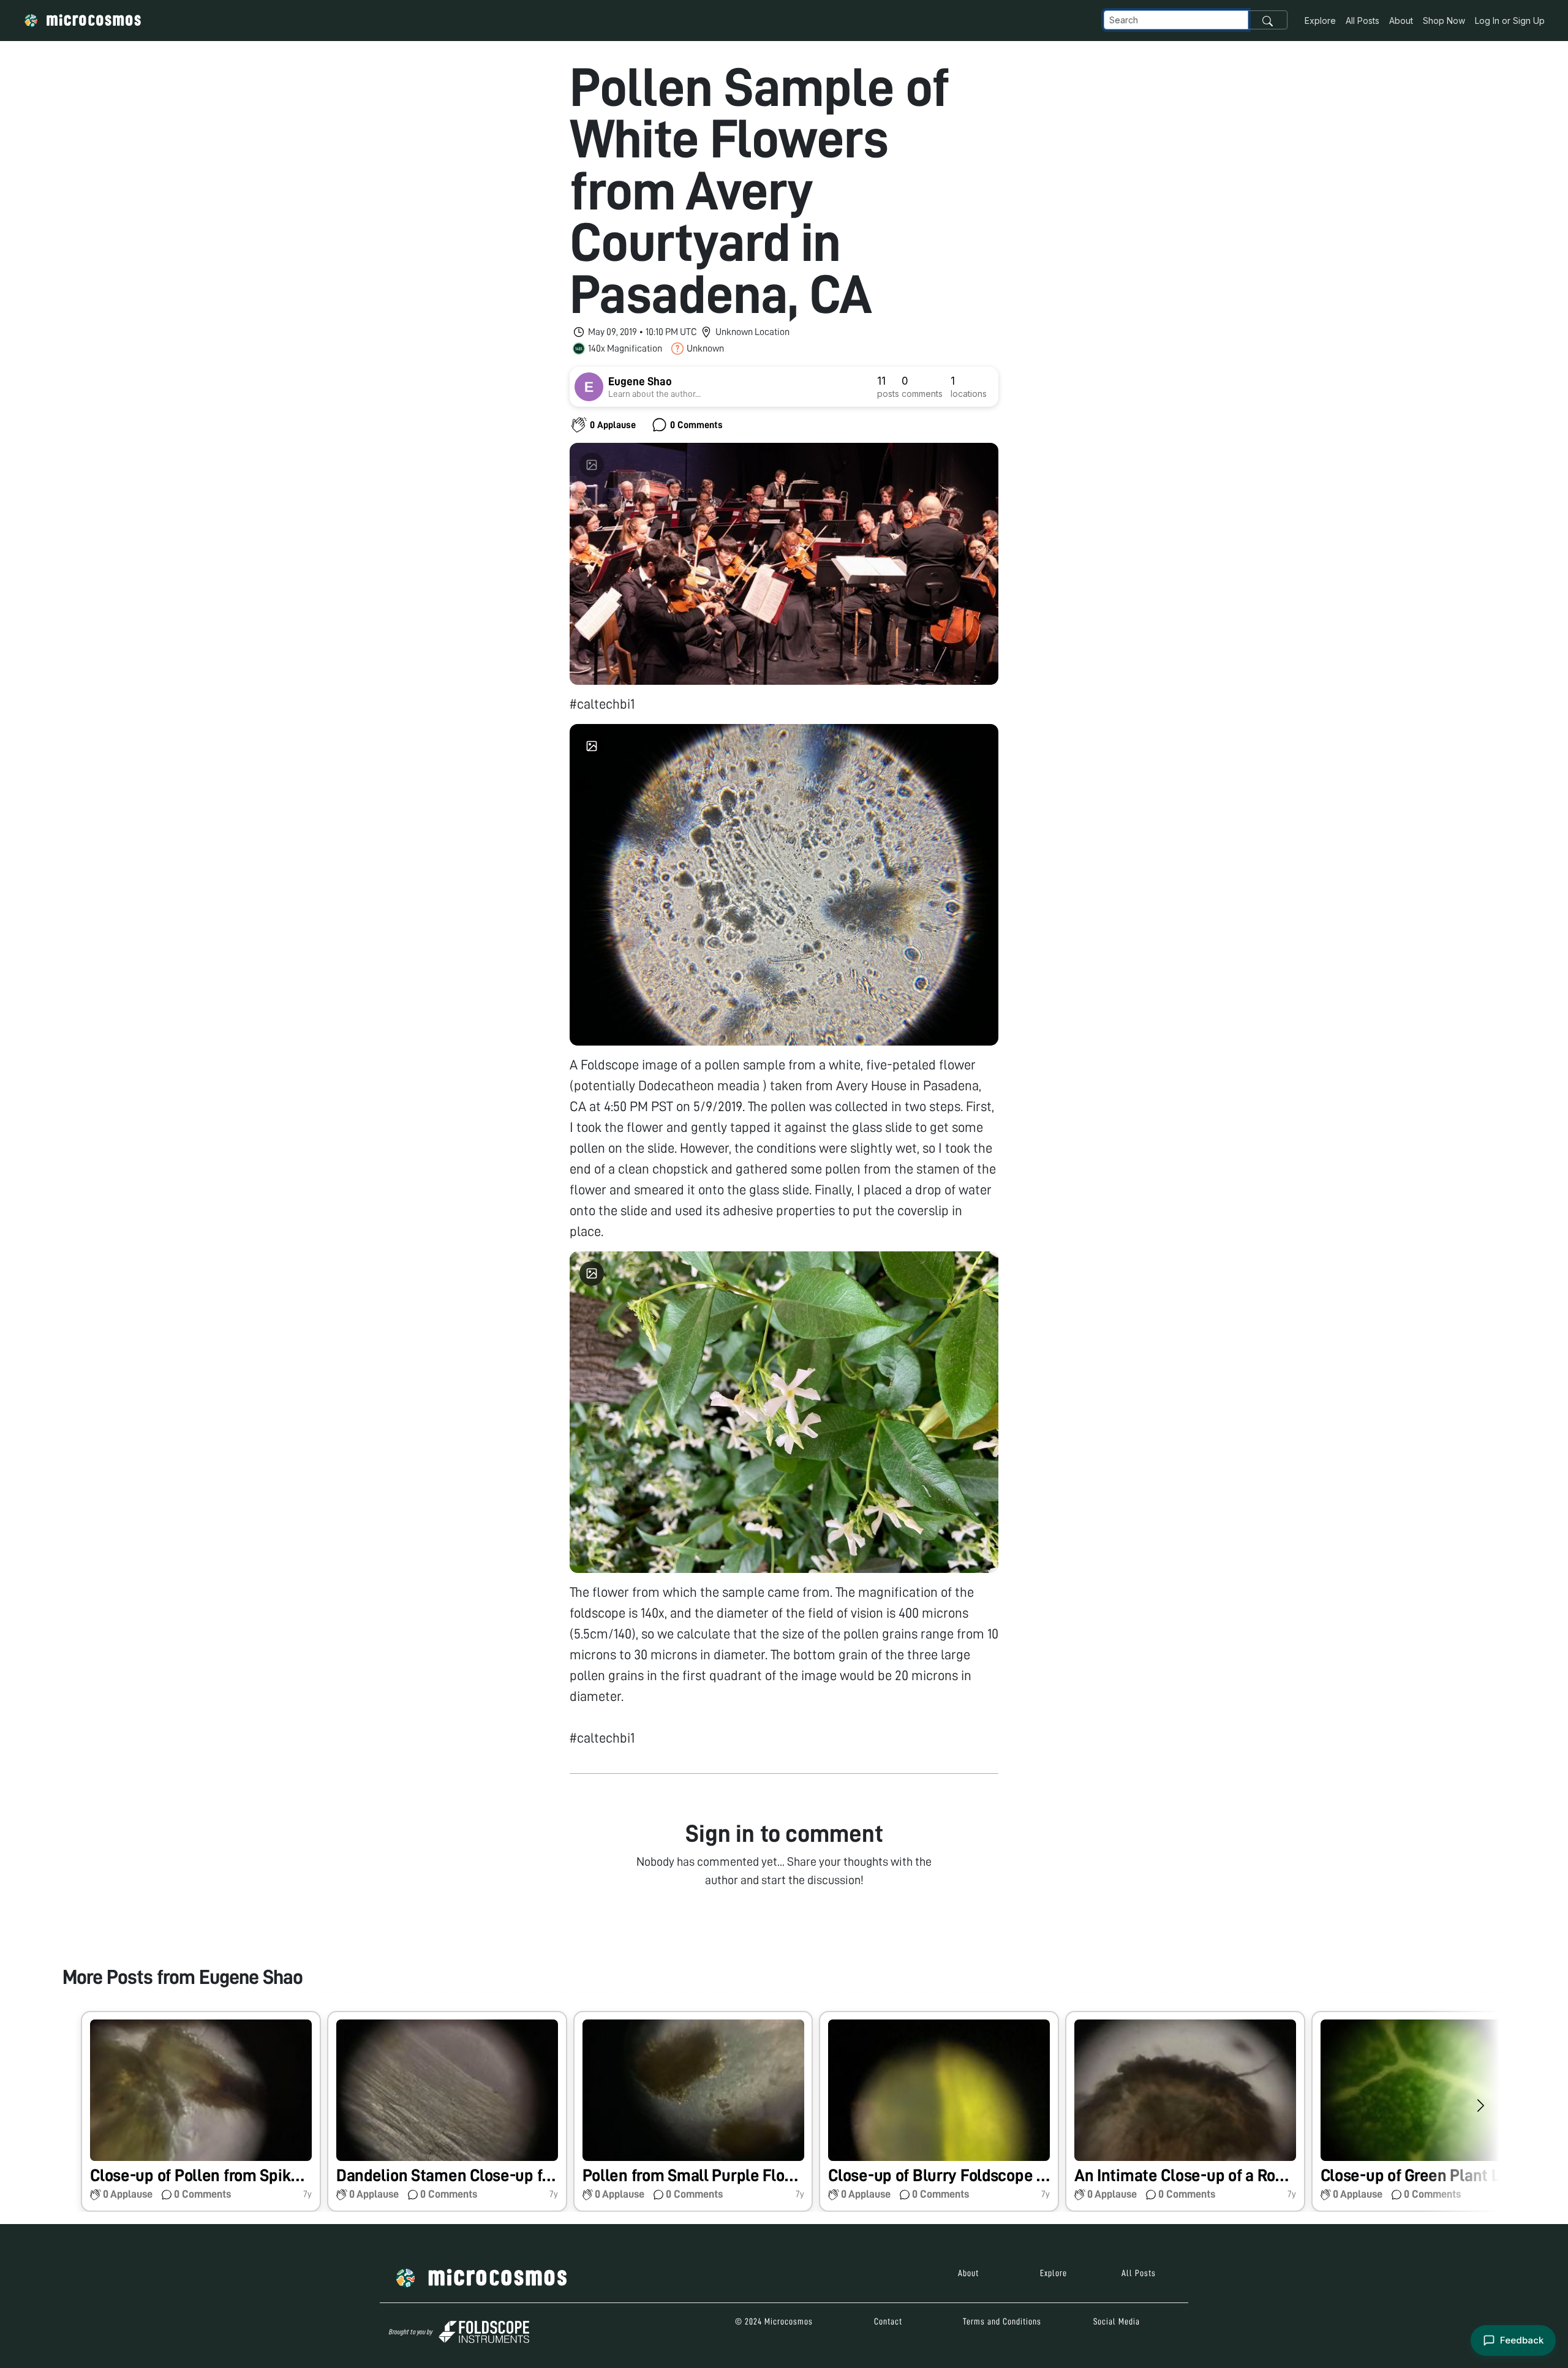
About (1401, 21)
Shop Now (1444, 21)
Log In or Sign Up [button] (1510, 21)
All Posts (1363, 21)
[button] (201, 2112)
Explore (1320, 21)
